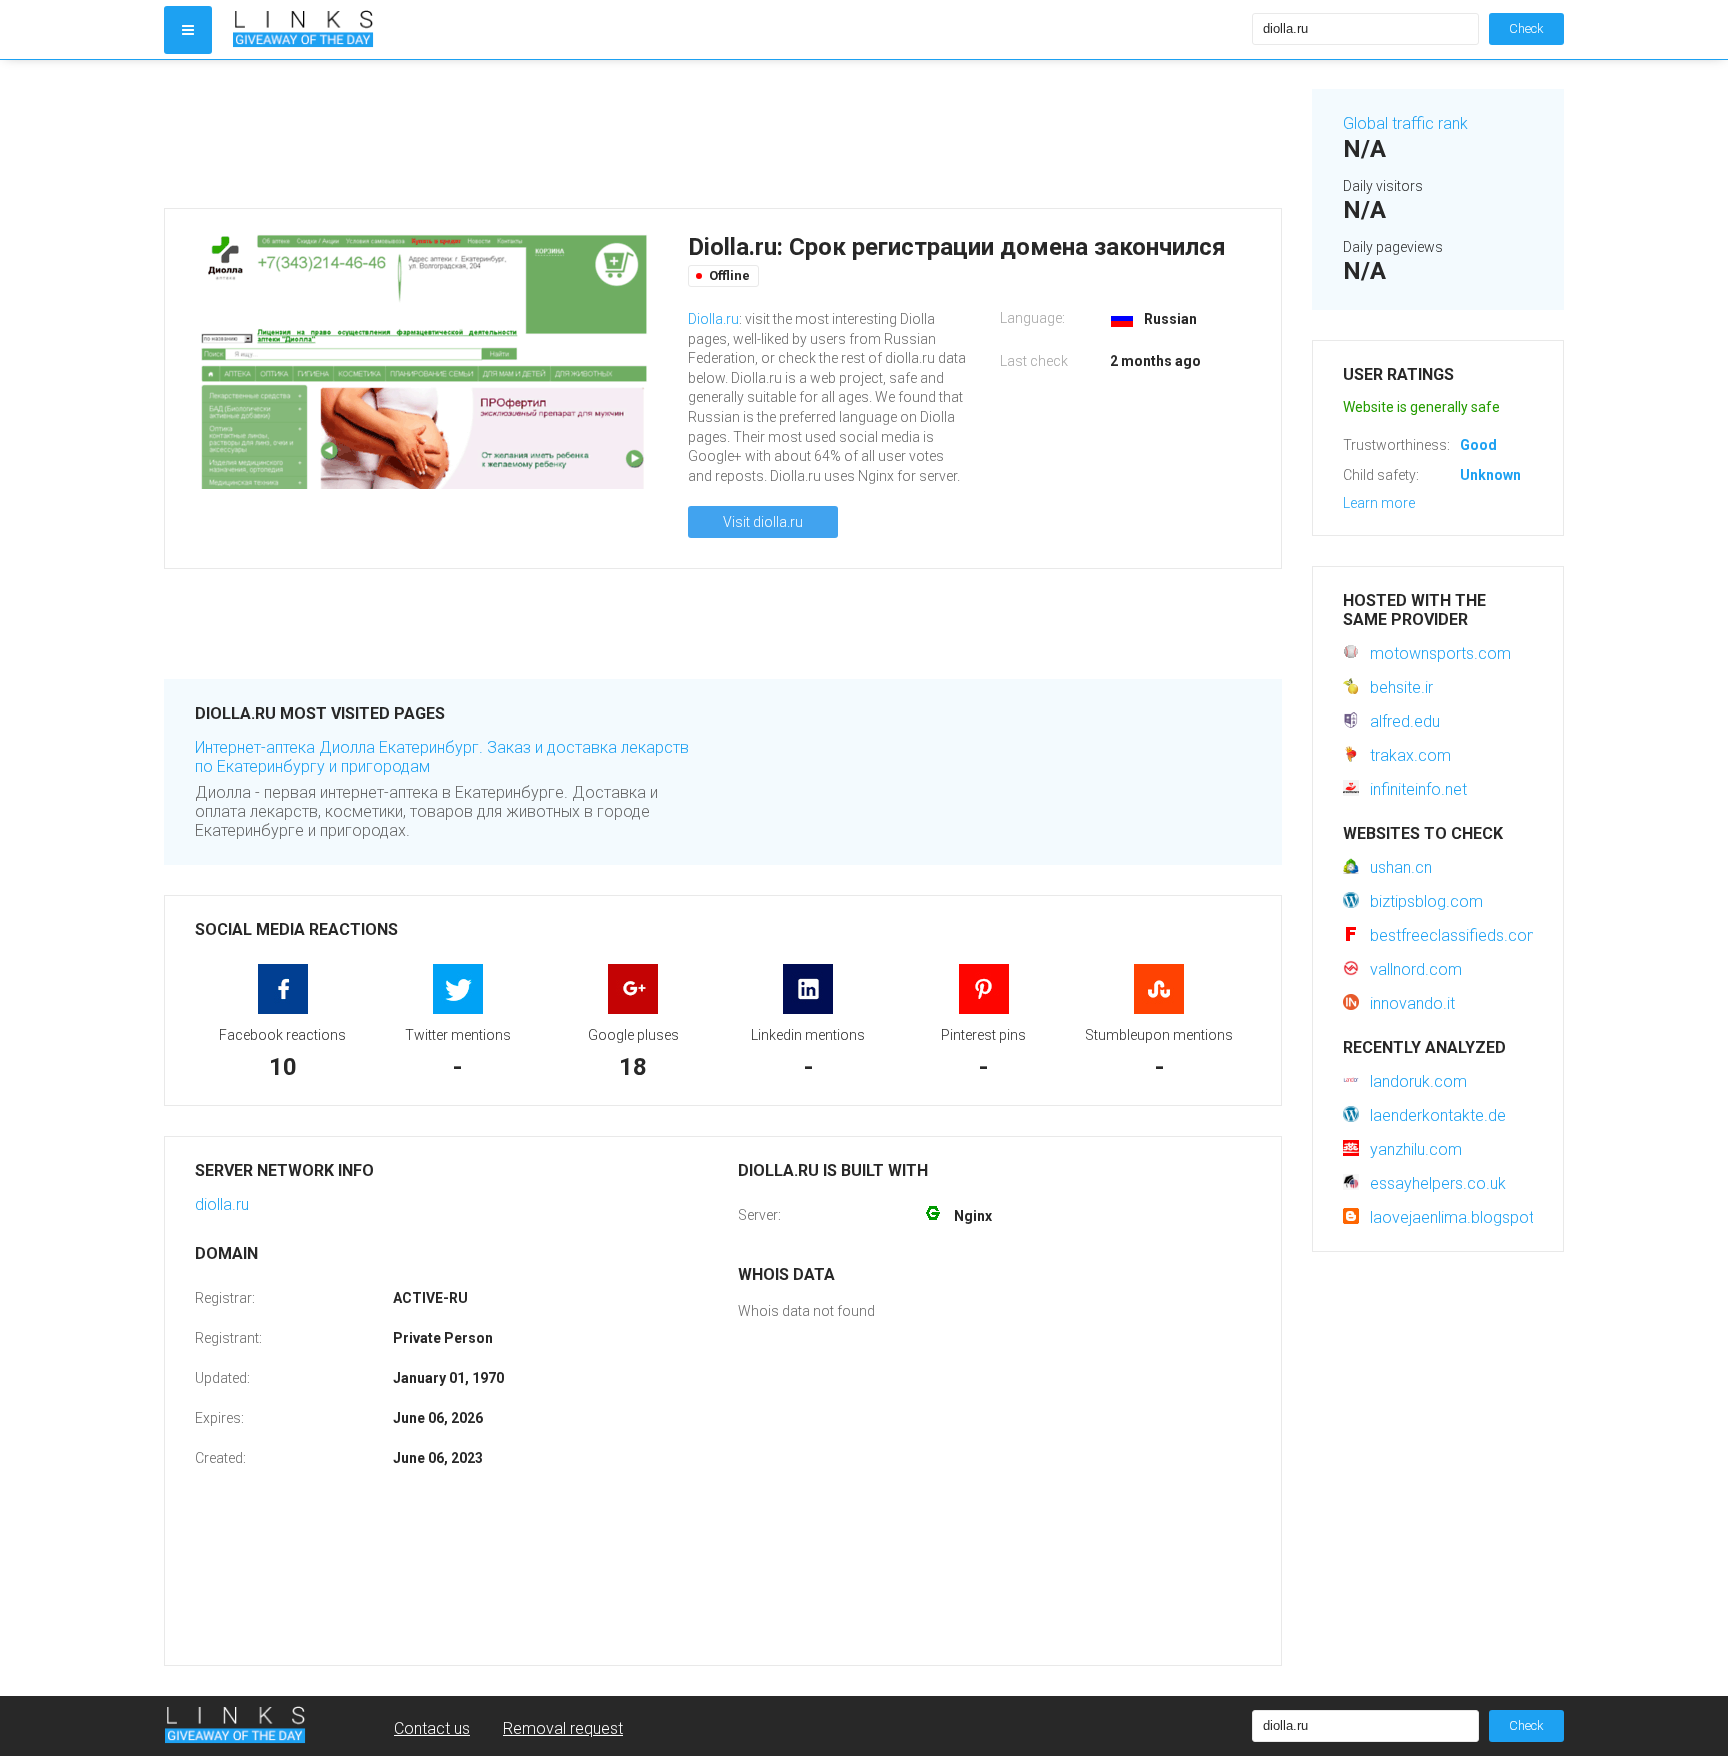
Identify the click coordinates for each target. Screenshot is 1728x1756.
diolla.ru (222, 1204)
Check (1526, 28)
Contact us (432, 1728)
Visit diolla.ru (763, 522)
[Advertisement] (723, 134)
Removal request (563, 1728)
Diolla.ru (713, 319)
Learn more (1379, 503)
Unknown (1490, 475)
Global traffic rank (1405, 123)
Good (1478, 445)
